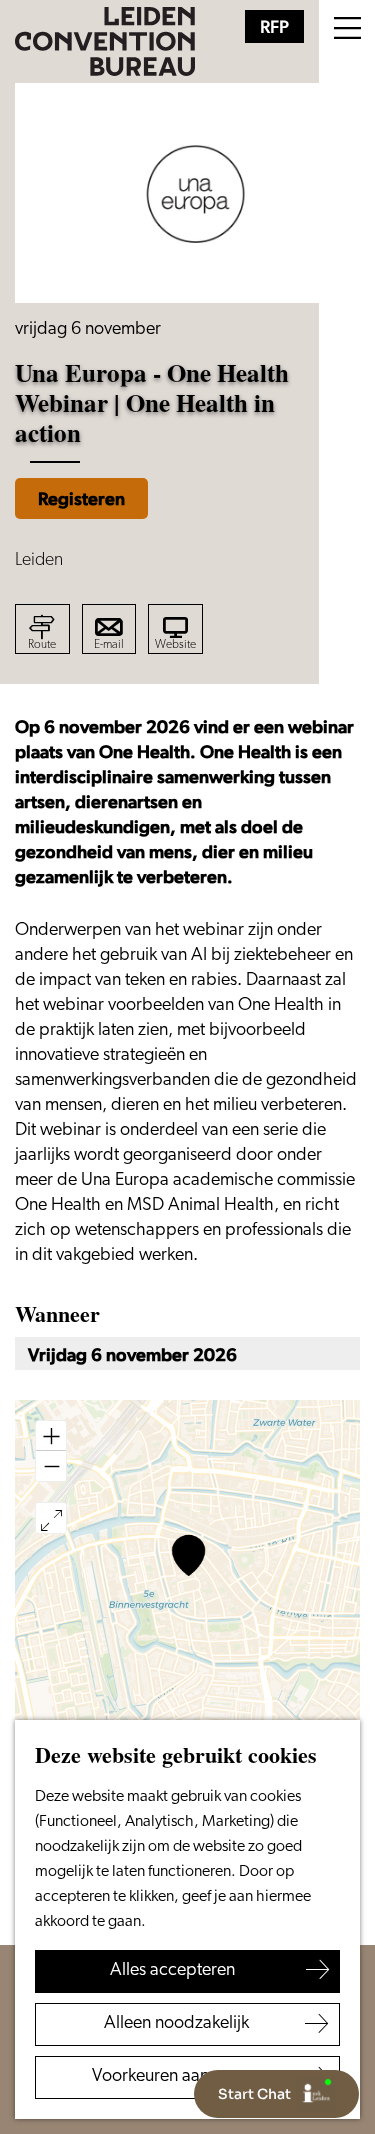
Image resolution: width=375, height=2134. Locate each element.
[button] (188, 1555)
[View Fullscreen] (51, 1518)
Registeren (81, 498)
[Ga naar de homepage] (105, 42)
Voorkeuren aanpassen (176, 2077)
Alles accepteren (172, 1971)
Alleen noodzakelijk (176, 2024)
